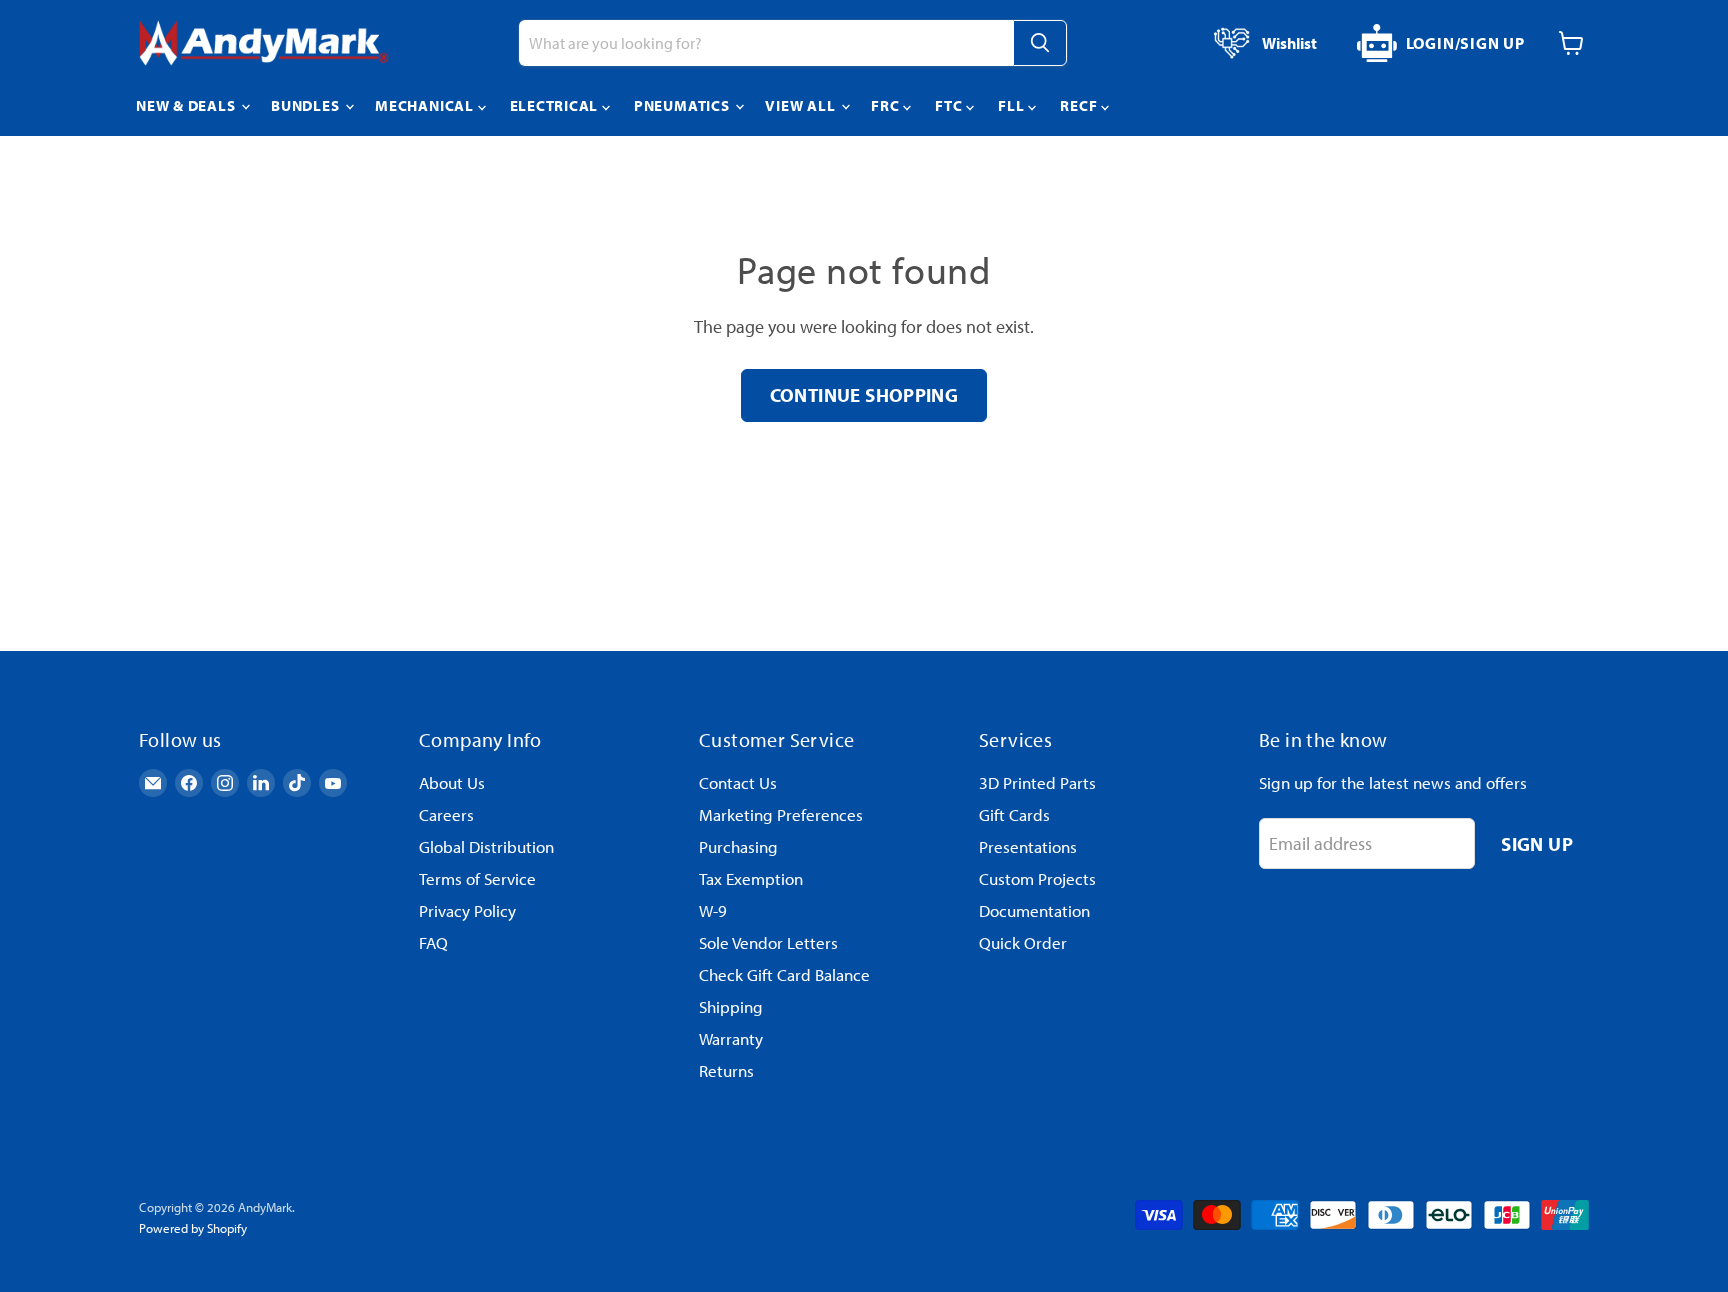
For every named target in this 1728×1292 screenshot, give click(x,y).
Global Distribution (486, 846)
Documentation (1034, 910)
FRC (887, 105)
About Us (452, 782)
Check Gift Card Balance (784, 974)
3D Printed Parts (1037, 782)
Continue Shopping (864, 394)
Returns (726, 1070)
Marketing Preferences (781, 814)
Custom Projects (1037, 878)
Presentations (1028, 846)
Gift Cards (1014, 814)
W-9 (713, 910)
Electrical (556, 105)
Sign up (1537, 843)
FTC (950, 105)
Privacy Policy (467, 910)
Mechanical (426, 105)
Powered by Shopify (193, 1228)
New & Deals (187, 105)
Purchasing (738, 846)
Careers (446, 814)
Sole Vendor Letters (768, 942)
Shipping (731, 1006)
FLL (1013, 105)
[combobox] (766, 43)
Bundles (307, 105)
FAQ (433, 942)
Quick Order (1023, 942)
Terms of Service (477, 878)
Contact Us (738, 782)
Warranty (731, 1038)
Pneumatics (683, 105)
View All (802, 105)
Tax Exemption (751, 878)
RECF (1080, 105)
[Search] (1040, 43)
